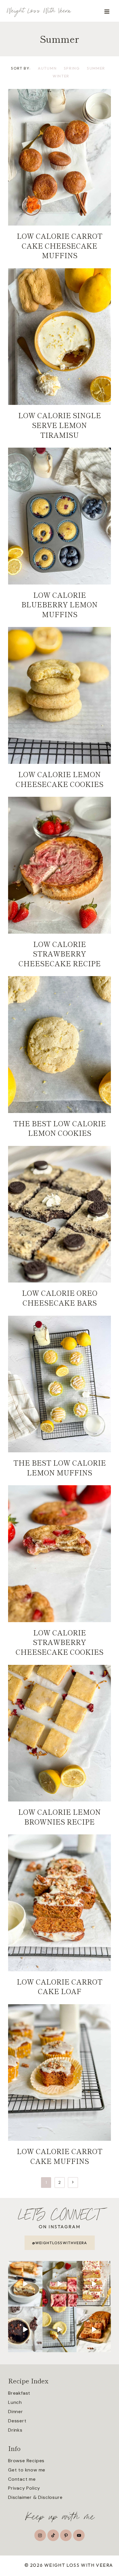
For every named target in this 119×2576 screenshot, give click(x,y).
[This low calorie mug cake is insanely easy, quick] (25, 2329)
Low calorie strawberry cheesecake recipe (60, 954)
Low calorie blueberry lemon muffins (59, 604)
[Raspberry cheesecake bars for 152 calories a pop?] (60, 2284)
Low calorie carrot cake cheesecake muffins (60, 245)
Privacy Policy (24, 2488)
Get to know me (27, 2470)
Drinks (15, 2430)
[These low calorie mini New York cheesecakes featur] (60, 2329)
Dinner (16, 2412)
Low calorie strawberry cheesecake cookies (59, 1642)
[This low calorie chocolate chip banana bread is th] (94, 2329)
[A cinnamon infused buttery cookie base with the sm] (25, 2284)
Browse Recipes (26, 2461)
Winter (61, 76)
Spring (72, 68)
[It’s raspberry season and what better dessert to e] (94, 2284)
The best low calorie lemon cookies (60, 1128)
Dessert (17, 2421)
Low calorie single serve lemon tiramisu (60, 425)
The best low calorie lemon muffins (60, 1467)
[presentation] (59, 157)
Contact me (22, 2479)
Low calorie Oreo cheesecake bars (60, 1298)
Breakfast (19, 2393)
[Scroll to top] (114, 2555)
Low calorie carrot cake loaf (60, 1986)
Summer (96, 68)
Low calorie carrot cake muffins (60, 2156)
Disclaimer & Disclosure (35, 2497)
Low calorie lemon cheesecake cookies (59, 779)
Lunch (15, 2402)
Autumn (47, 68)
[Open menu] (107, 11)
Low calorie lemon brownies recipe (59, 1817)
